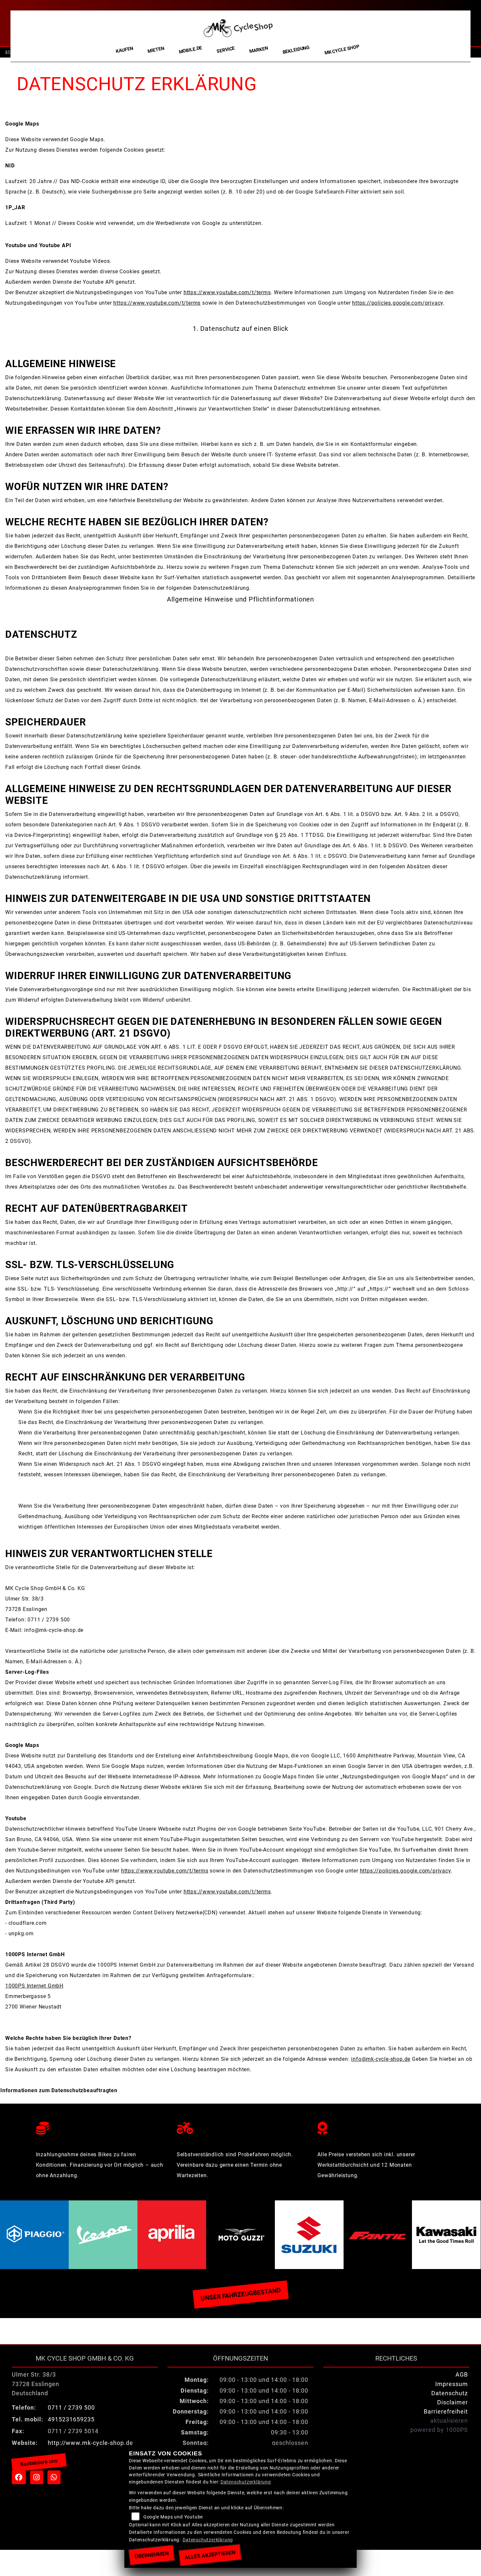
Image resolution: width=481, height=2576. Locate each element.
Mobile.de (190, 50)
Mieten (156, 50)
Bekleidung (296, 50)
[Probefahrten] (240, 2127)
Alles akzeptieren (210, 2555)
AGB (462, 2375)
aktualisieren (449, 2421)
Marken (259, 50)
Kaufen (125, 50)
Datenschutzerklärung (246, 2482)
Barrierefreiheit (446, 2412)
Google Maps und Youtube (173, 2517)
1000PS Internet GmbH (34, 1986)
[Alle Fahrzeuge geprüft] (381, 2127)
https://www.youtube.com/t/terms (227, 292)
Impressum (452, 2384)
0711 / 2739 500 (71, 2408)
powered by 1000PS (439, 2430)
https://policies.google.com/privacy (398, 303)
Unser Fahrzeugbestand (240, 2294)
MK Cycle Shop (342, 50)
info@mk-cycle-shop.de (381, 2059)
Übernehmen (151, 2555)
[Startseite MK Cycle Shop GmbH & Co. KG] (238, 26)
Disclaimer (453, 2402)
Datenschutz (450, 2393)
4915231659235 (71, 2419)
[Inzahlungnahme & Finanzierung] (100, 2127)
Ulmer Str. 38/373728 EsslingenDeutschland (36, 2384)
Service (226, 50)
